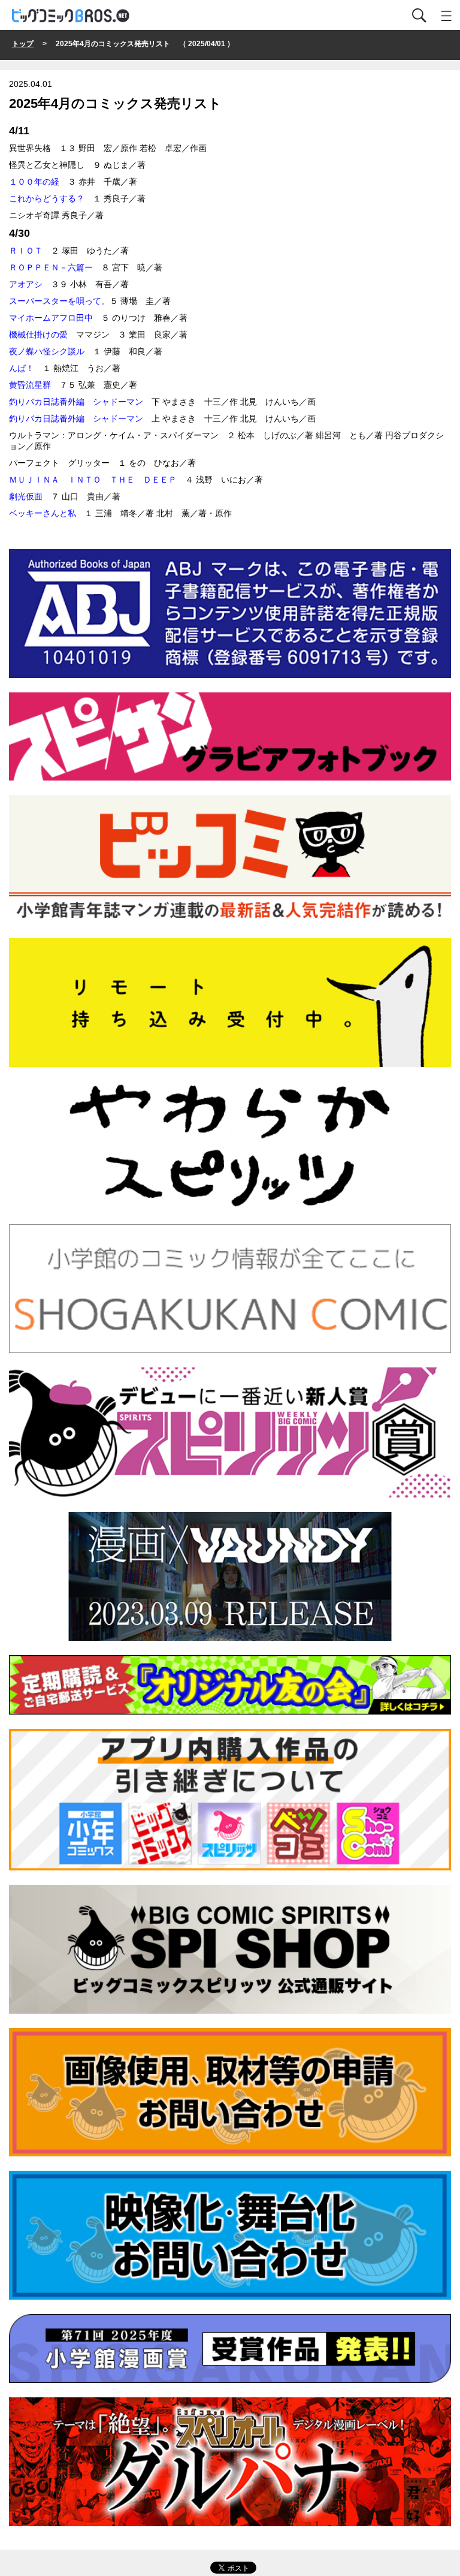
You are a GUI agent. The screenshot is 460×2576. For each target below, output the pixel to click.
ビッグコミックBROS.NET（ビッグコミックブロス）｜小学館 (71, 16)
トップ (23, 44)
